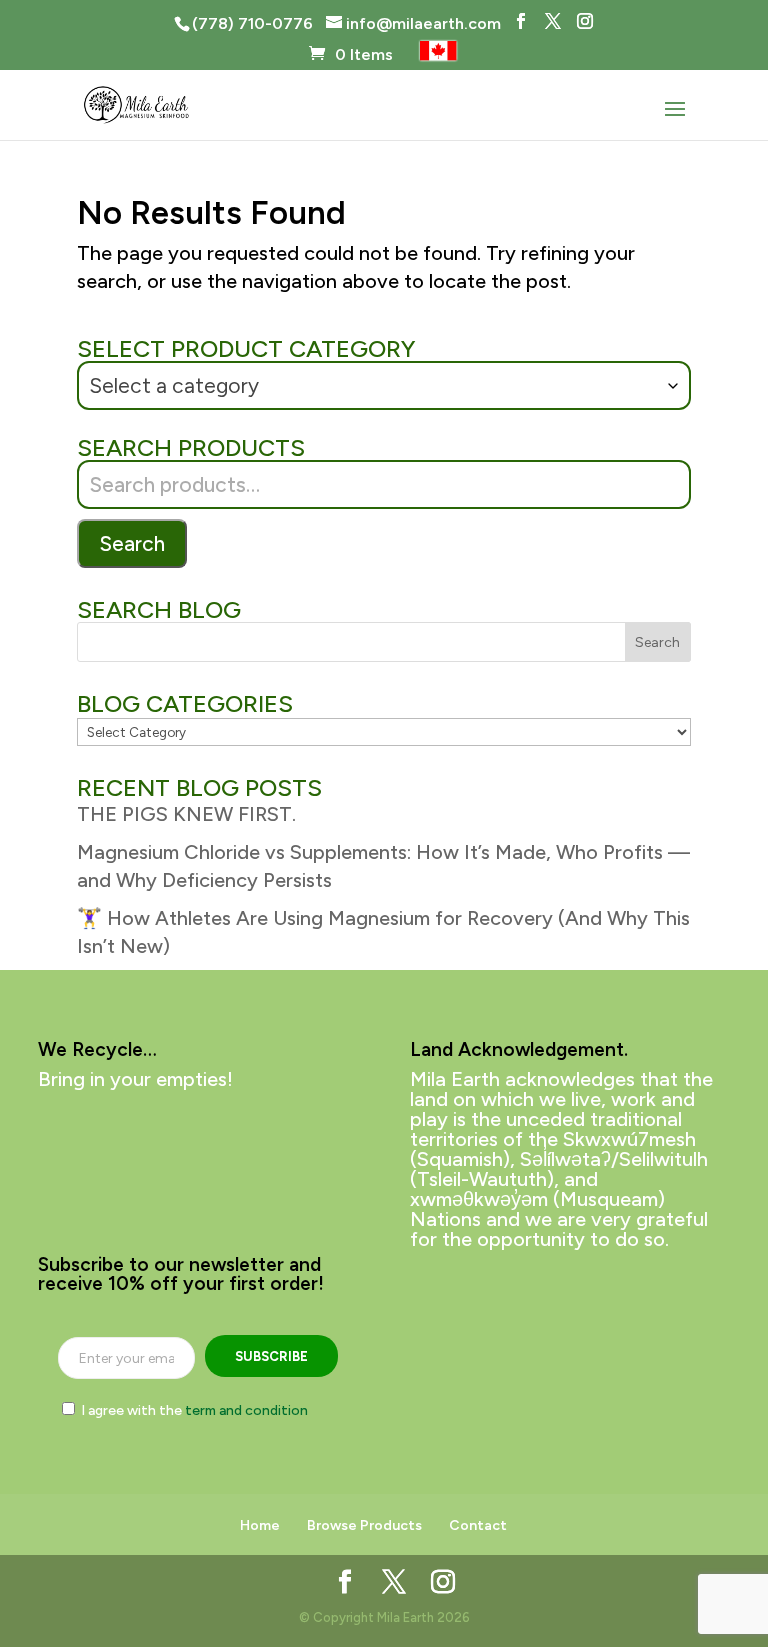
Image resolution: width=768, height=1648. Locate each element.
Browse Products (364, 1525)
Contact (478, 1525)
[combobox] (384, 385)
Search (132, 543)
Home (260, 1525)
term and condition (246, 1410)
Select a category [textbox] (174, 385)
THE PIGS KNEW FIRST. (186, 814)
